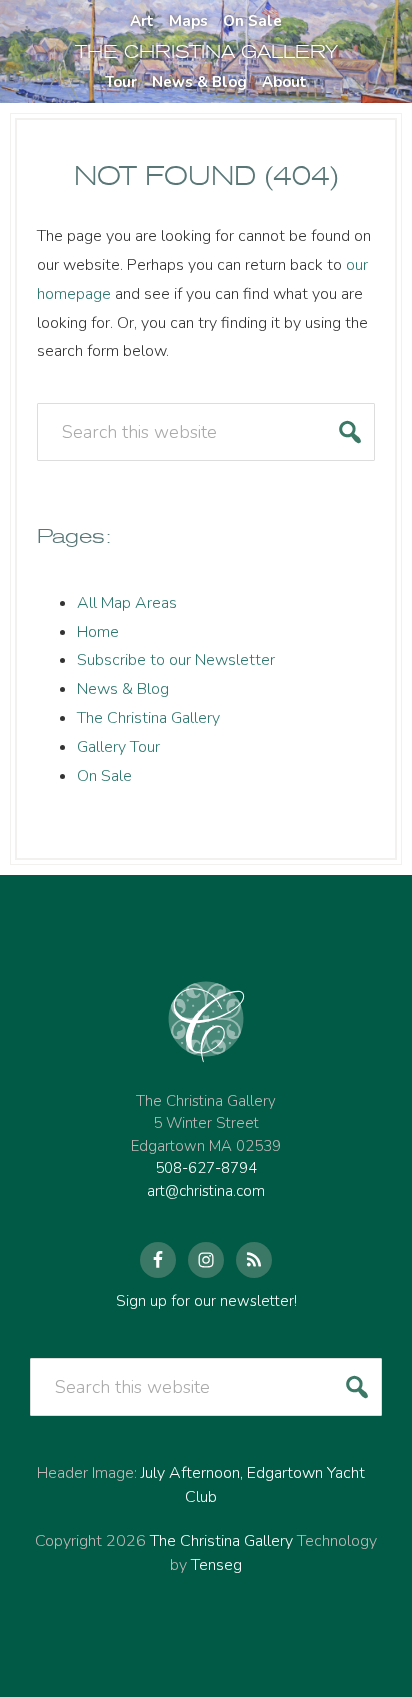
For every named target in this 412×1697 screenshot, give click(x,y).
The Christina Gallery (148, 718)
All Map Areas (127, 603)
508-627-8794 (206, 1168)
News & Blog (123, 689)
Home (98, 632)
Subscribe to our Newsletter (176, 660)
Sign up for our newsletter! (206, 1301)
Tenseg (216, 1565)
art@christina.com (206, 1191)
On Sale (104, 776)
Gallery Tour (118, 747)
